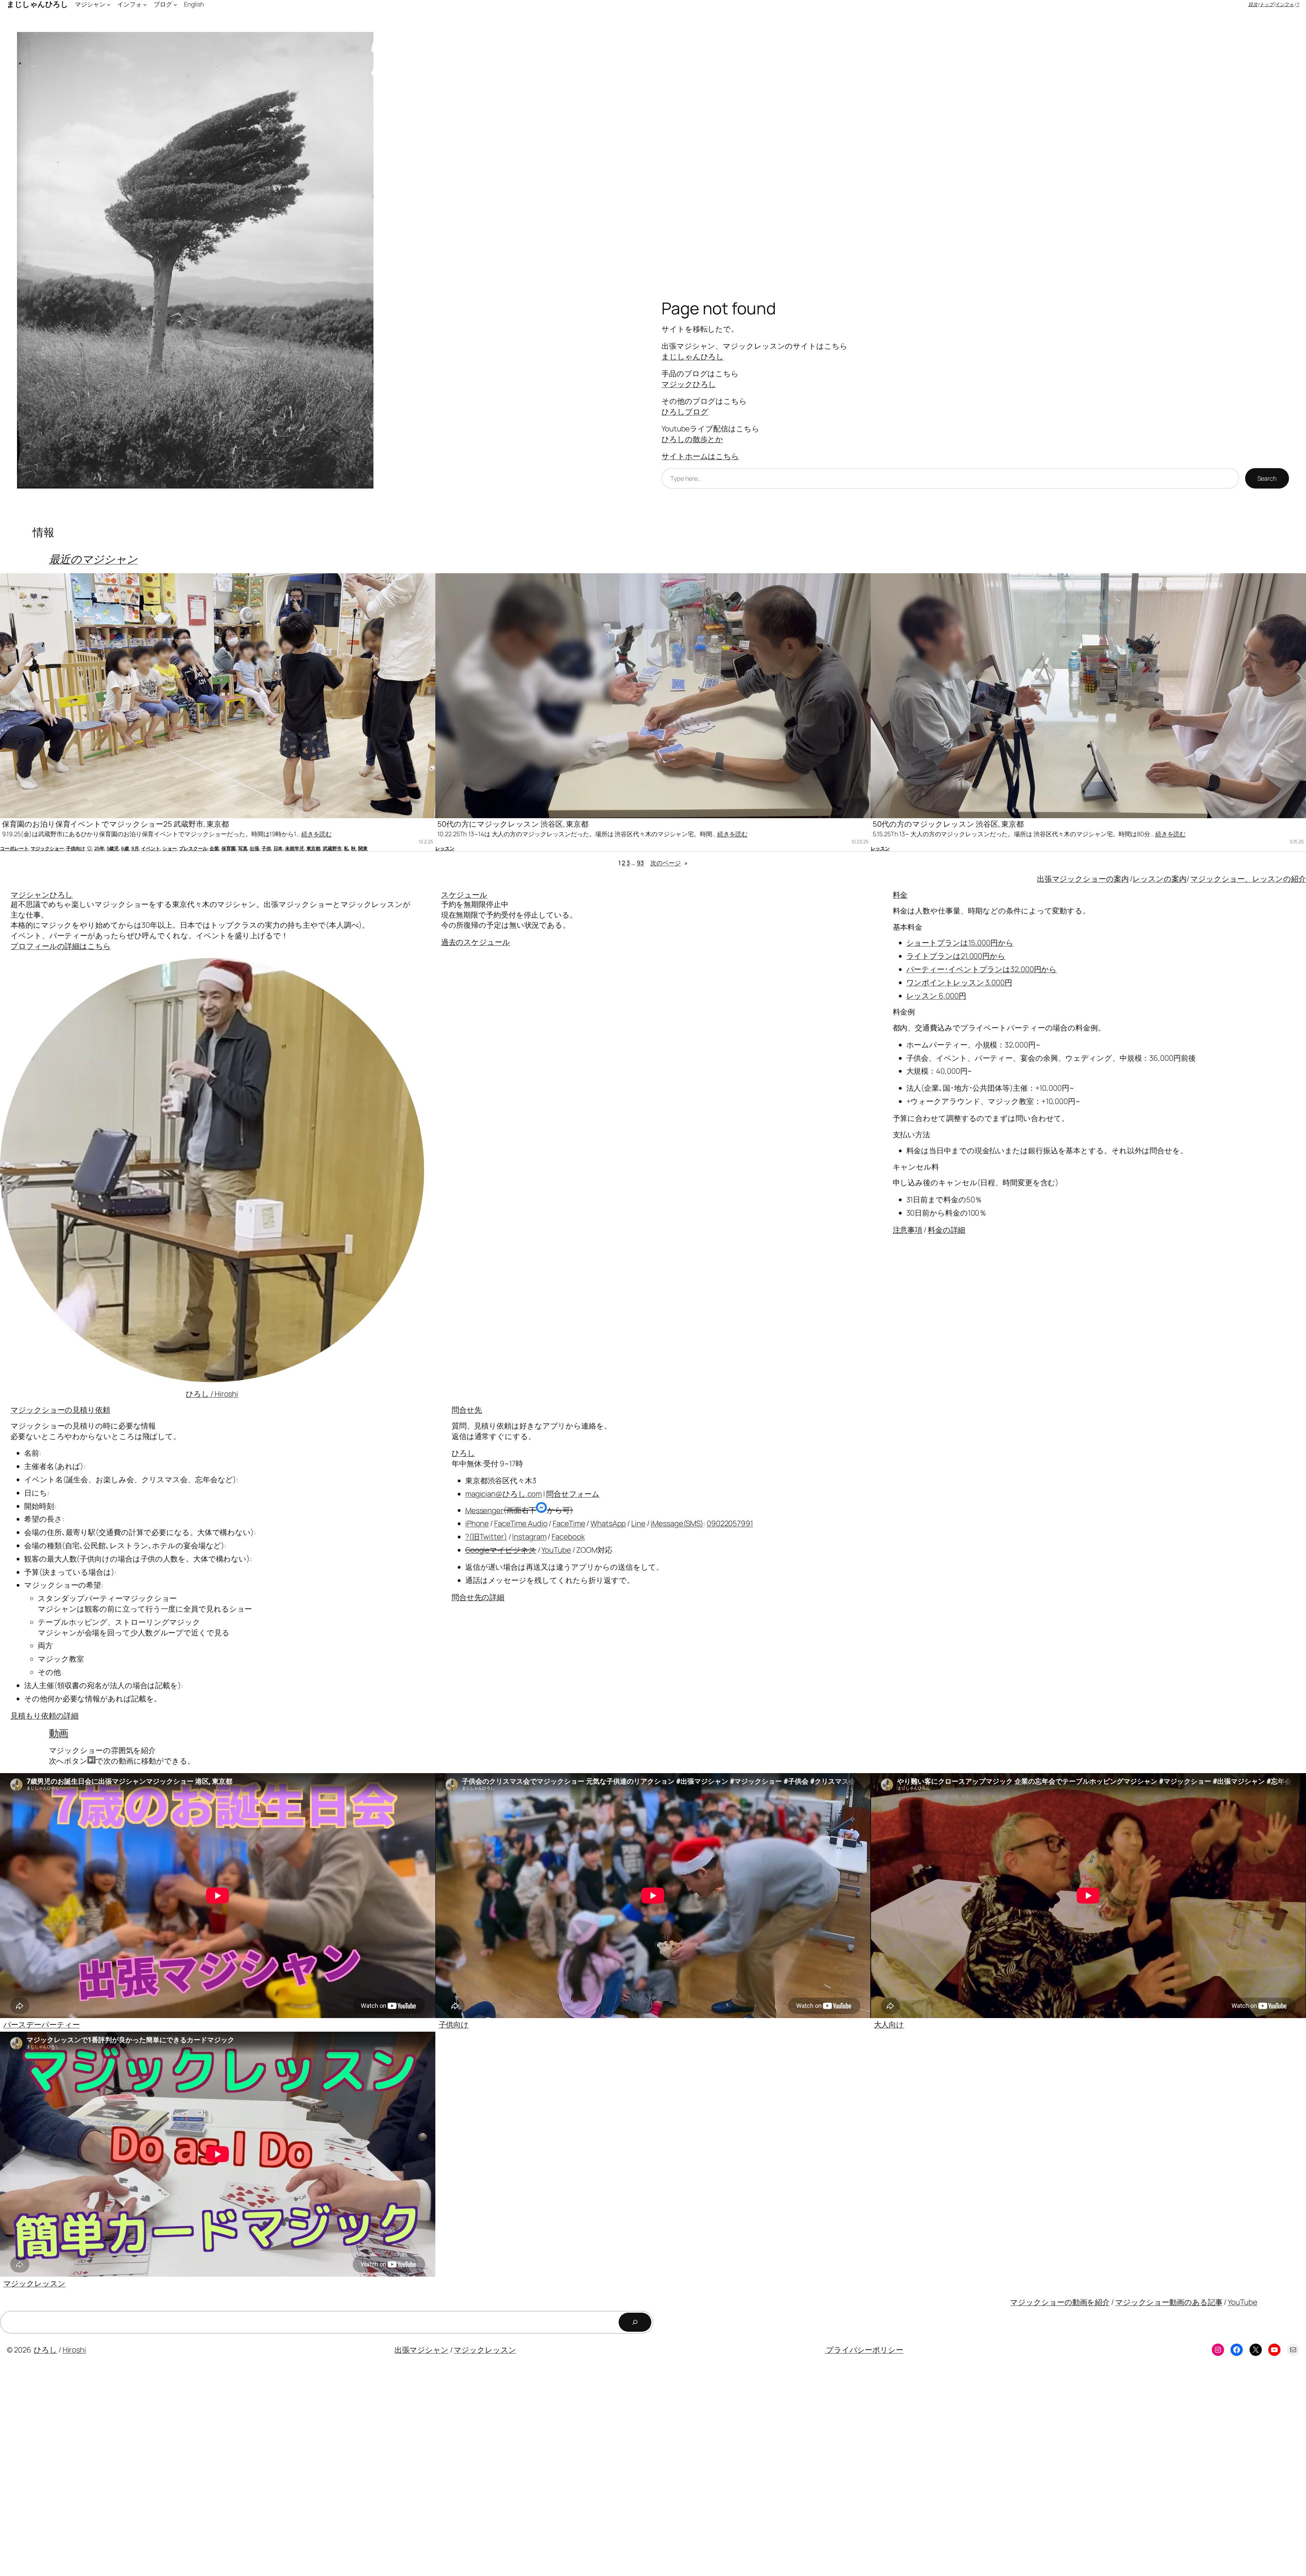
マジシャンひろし (42, 895)
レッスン (445, 848)
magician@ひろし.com (504, 1494)
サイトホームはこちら (700, 456)
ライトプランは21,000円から (956, 956)
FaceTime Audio (521, 1523)
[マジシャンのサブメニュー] (109, 4)
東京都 (314, 848)
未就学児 (295, 848)
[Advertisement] (204, 2471)
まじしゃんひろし (693, 357)
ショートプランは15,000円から (960, 943)
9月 (135, 848)
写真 (243, 848)
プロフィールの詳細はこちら (61, 946)
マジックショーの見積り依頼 (60, 1410)
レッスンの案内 (1159, 879)
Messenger (484, 1510)
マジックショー (47, 848)
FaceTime (569, 1523)
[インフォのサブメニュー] (145, 4)
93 (640, 863)
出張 (254, 848)
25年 (99, 848)
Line (638, 1523)
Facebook (568, 1537)
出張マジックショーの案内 (1083, 879)
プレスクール (193, 848)
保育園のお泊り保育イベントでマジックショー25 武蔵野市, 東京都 (115, 824)
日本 (278, 848)
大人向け (889, 2025)
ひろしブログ (685, 412)
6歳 (125, 848)
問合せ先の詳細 (478, 1597)
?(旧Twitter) (486, 1537)
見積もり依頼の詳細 (45, 1716)
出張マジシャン (421, 2350)
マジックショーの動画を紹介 (1060, 2302)
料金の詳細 (947, 1230)
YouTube (556, 1550)
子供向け (76, 848)
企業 (214, 848)
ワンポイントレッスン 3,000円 (959, 982)
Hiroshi (74, 2350)
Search (1267, 478)
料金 (900, 895)
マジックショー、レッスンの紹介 (1248, 879)
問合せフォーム (573, 1494)
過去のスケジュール (476, 942)
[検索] (635, 2322)
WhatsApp (608, 1523)
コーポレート (14, 848)
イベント (151, 848)
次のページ (669, 863)
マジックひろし (689, 384)
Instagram (529, 1537)
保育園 (229, 848)
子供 (266, 848)
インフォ (1285, 4)
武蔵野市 (332, 848)
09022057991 (730, 1523)
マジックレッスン (35, 2283)
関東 (363, 848)
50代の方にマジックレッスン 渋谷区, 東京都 (513, 824)
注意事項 (908, 1230)
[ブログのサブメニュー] (175, 4)
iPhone (477, 1523)
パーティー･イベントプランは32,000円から (982, 969)
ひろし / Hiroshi (212, 1394)
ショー (170, 848)
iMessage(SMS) (677, 1523)
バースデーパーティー (42, 2025)
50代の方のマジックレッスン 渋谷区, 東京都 (948, 824)
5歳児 (113, 848)
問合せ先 (467, 1410)
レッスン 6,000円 (936, 996)
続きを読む (317, 834)
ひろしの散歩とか (692, 439)
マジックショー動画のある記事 (1169, 2302)
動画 (59, 1733)
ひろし (463, 1453)
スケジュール (464, 895)
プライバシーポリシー (864, 2350)
